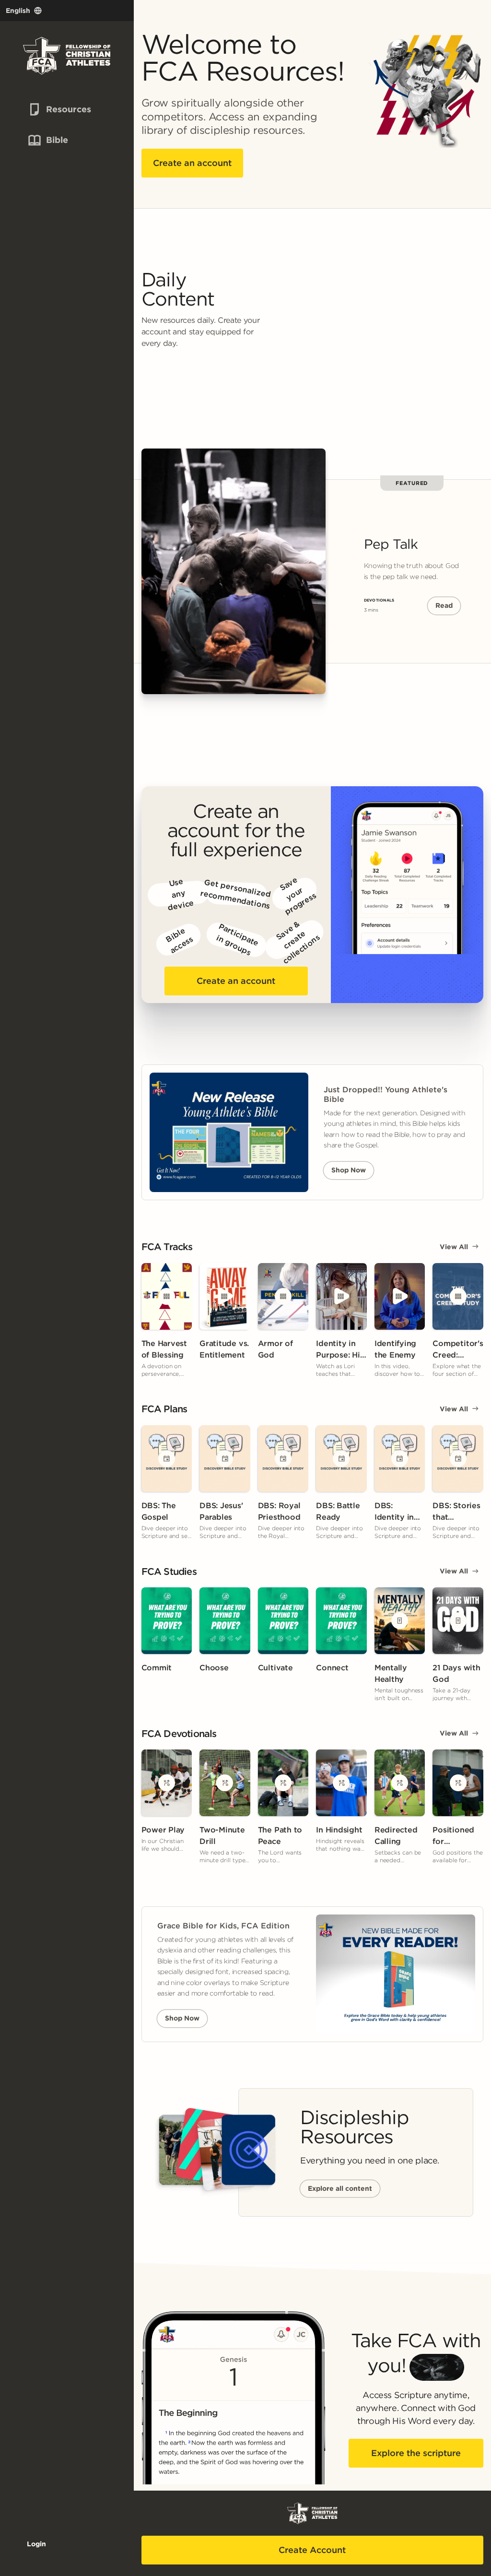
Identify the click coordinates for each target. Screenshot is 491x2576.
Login (36, 2544)
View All (454, 1247)
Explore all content (340, 2188)
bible (47, 140)
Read (444, 605)
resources (53, 109)
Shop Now (349, 1170)
